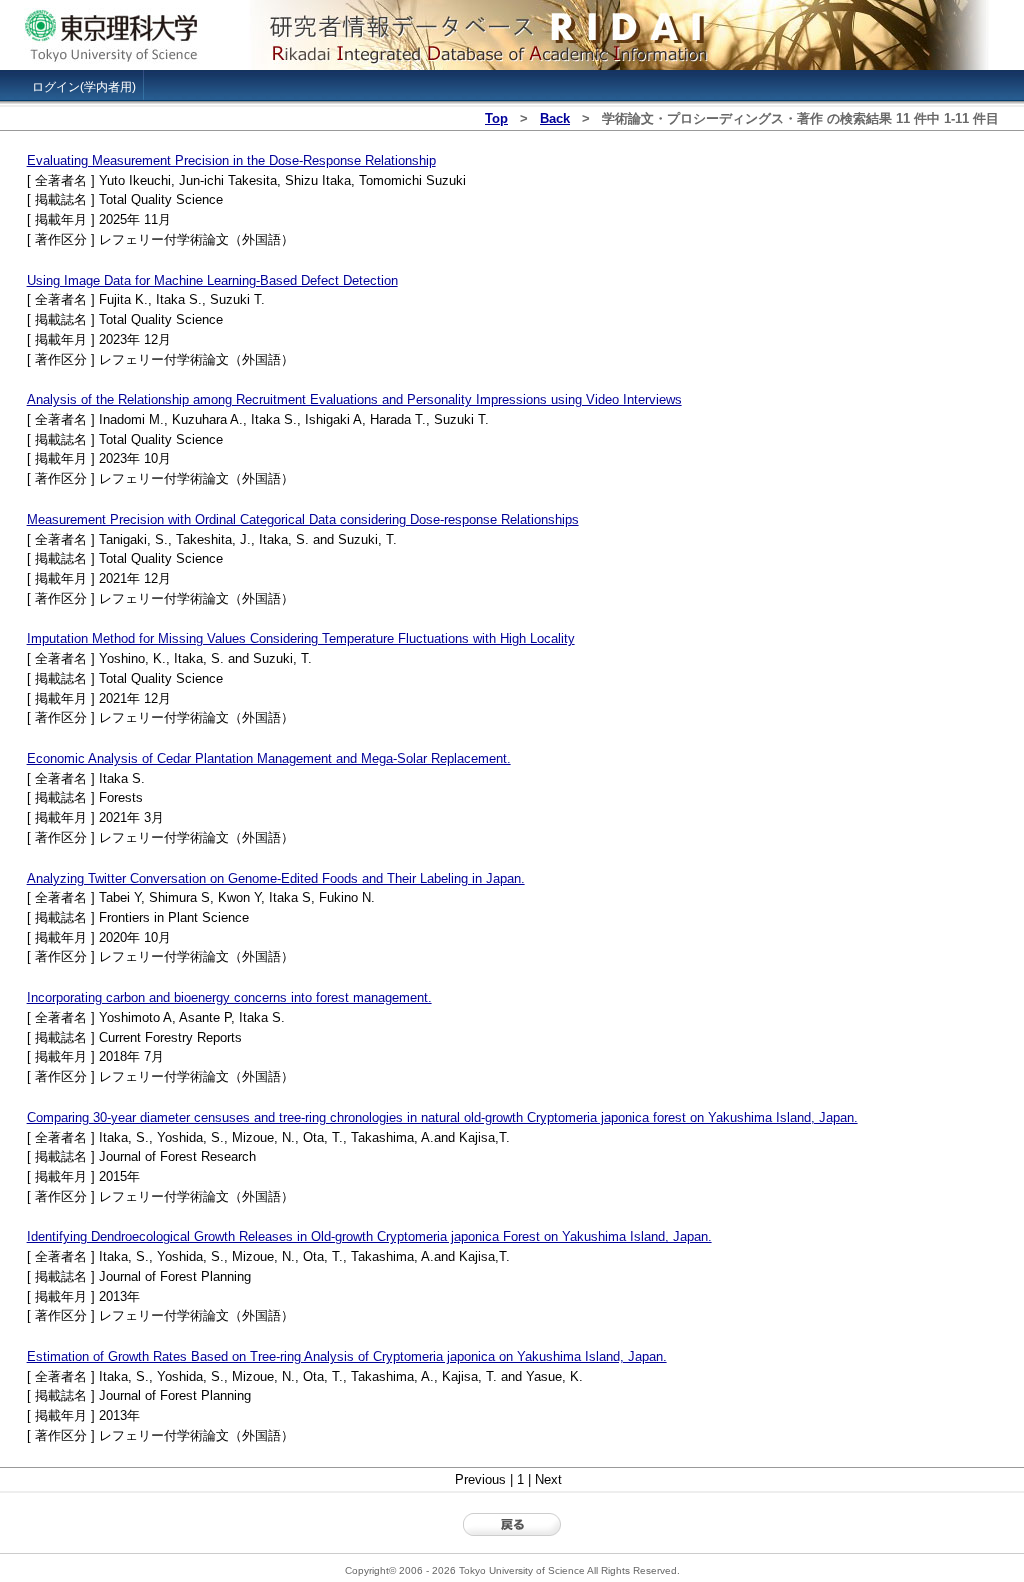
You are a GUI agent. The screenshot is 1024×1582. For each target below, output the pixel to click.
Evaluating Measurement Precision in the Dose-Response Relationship (231, 160)
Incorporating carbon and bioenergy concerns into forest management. (229, 997)
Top (496, 118)
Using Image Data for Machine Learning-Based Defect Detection (212, 280)
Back (555, 118)
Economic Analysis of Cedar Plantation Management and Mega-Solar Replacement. (269, 758)
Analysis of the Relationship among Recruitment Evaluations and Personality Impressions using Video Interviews (354, 399)
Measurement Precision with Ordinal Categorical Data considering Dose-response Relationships (303, 519)
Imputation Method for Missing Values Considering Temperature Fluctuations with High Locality (301, 638)
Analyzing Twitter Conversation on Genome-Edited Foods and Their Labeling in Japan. (276, 878)
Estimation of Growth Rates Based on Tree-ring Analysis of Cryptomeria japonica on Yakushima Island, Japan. (347, 1356)
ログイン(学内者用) (84, 87)
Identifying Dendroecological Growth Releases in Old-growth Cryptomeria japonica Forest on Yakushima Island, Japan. (369, 1236)
